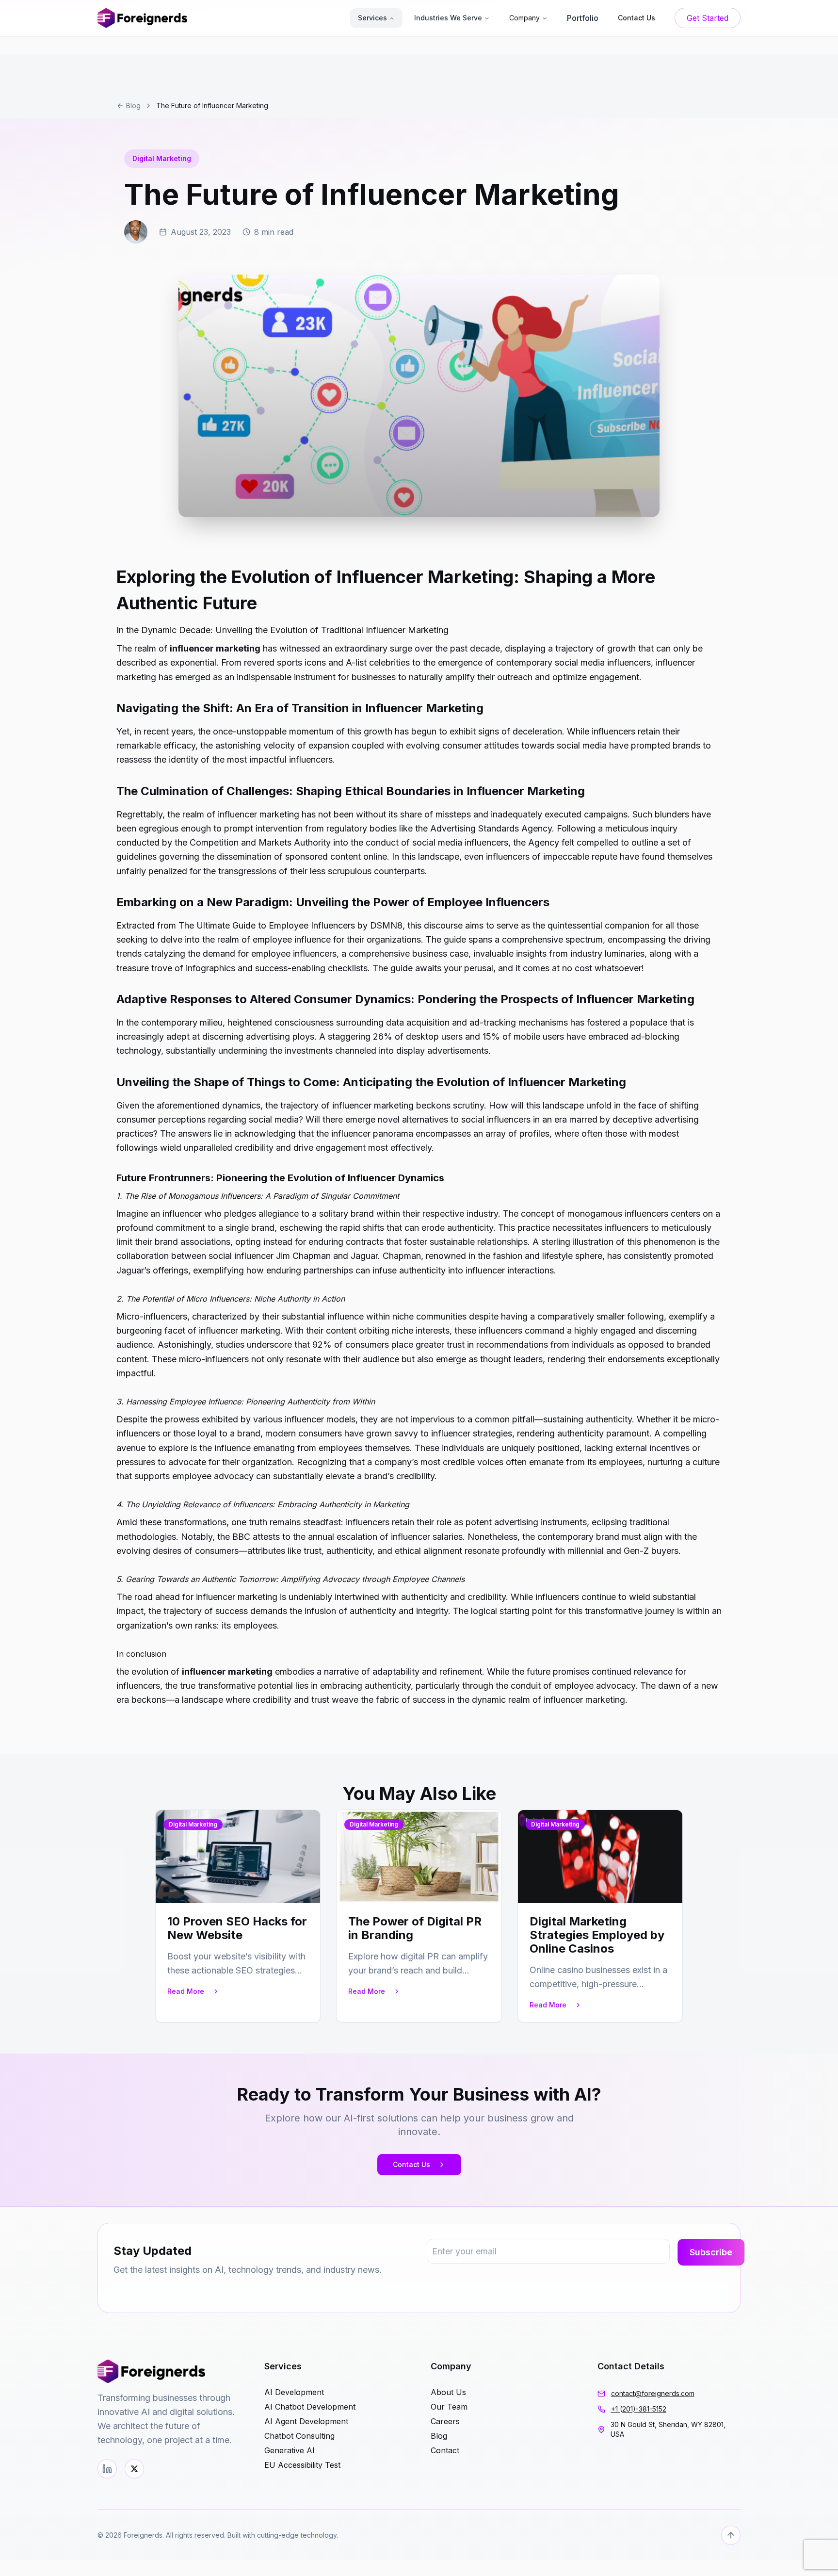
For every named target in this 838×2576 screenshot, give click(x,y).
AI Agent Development (306, 2421)
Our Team (449, 2407)
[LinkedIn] (107, 2469)
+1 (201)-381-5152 (639, 2409)
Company (524, 18)
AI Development (294, 2392)
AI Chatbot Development (310, 2407)
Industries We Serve (448, 18)
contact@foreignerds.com (653, 2393)
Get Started (708, 18)
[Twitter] (134, 2469)
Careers (445, 2421)
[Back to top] (731, 2535)
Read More (186, 1991)
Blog (133, 106)
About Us (448, 2392)
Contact (445, 2450)
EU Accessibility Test (302, 2465)
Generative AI (290, 2450)
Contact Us (411, 2164)
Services (372, 18)
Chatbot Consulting (299, 2436)
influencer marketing (215, 648)
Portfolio (583, 18)
